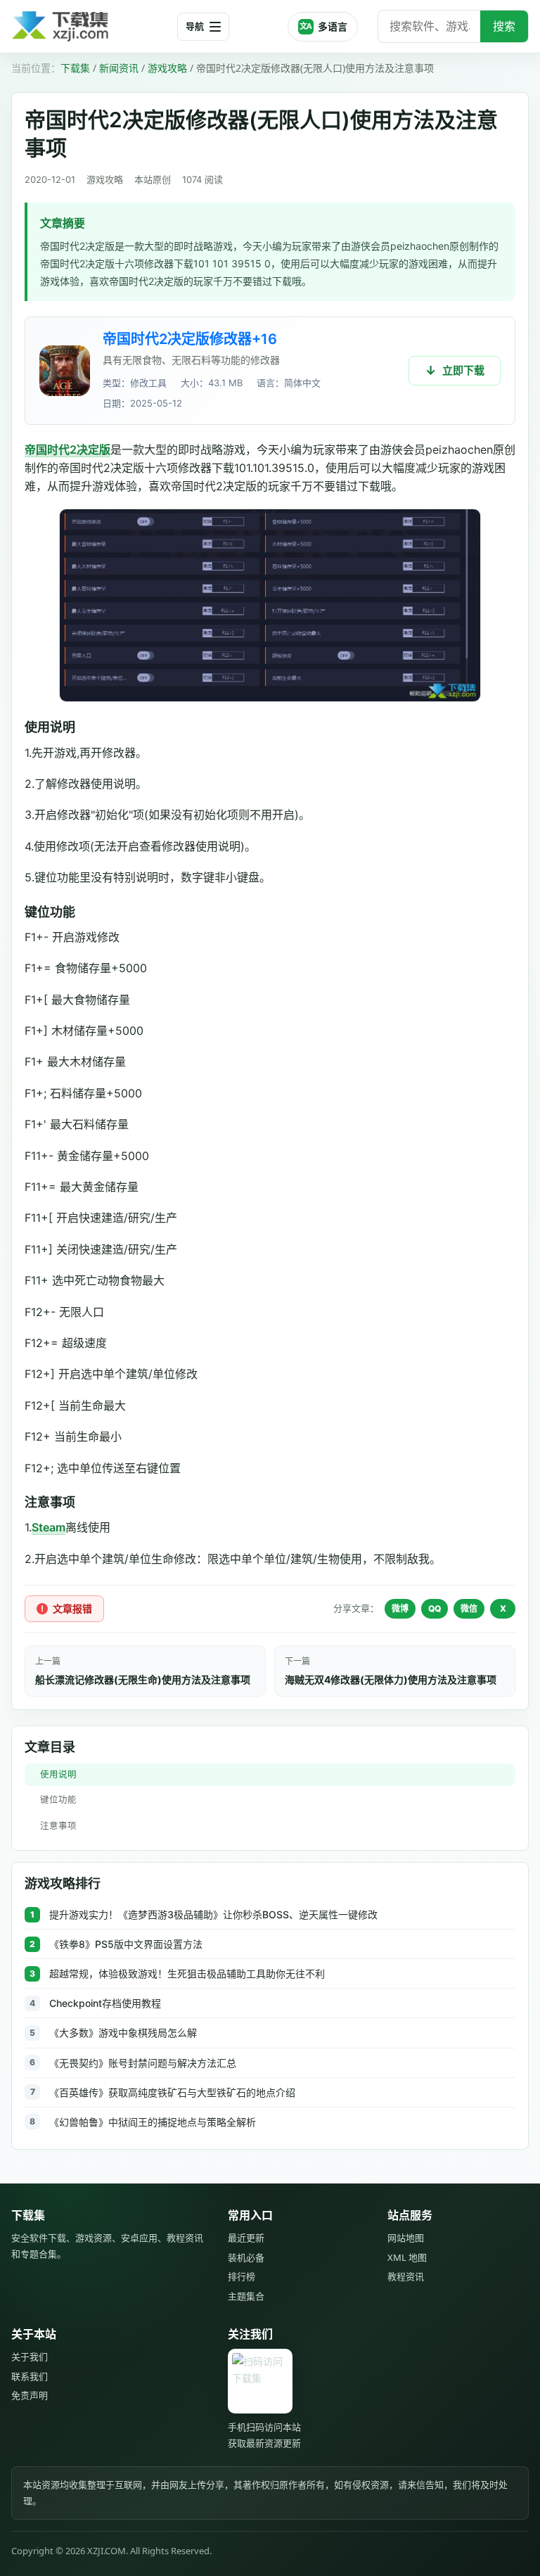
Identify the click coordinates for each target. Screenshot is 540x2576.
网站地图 (406, 2238)
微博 (400, 1608)
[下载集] (89, 26)
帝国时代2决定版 (67, 449)
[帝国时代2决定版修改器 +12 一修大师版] (65, 371)
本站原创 (153, 179)
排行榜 (242, 2276)
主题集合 (246, 2296)
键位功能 (58, 1800)
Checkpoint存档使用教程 (105, 2003)
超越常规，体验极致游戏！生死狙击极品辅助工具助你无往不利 (187, 1974)
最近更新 (246, 2238)
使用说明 (58, 1774)
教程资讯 (406, 2276)
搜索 (504, 26)
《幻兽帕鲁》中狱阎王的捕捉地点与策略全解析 (153, 2122)
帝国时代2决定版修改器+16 (190, 339)
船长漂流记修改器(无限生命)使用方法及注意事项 (143, 1679)
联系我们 (30, 2376)
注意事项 (58, 1826)
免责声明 (30, 2395)
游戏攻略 (167, 68)
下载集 (75, 68)
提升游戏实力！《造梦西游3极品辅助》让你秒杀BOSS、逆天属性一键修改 (213, 1914)
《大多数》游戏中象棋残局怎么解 (123, 2033)
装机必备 (246, 2257)
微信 (469, 1608)
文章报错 (72, 1608)
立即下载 (463, 370)
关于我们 (30, 2357)
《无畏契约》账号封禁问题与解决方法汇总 (143, 2063)
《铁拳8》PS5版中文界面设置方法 (126, 1944)
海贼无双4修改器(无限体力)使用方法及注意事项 (391, 1679)
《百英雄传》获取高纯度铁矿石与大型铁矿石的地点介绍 (172, 2092)
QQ (435, 1608)
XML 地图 (407, 2257)
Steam (49, 1527)
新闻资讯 (119, 68)
